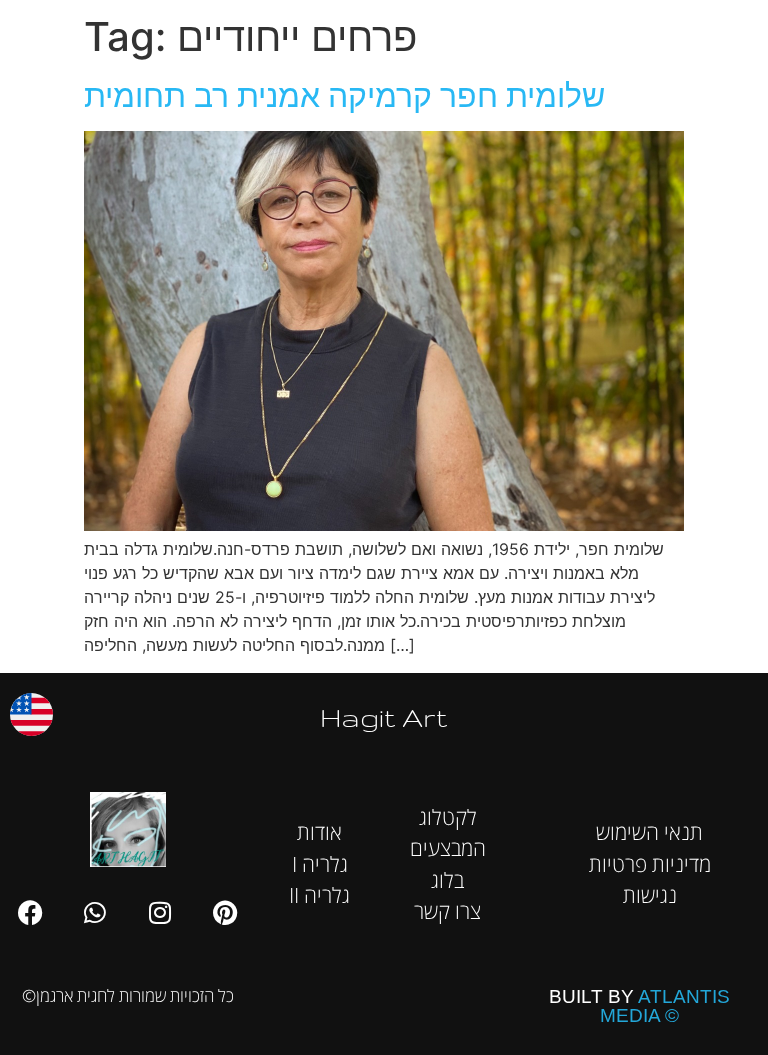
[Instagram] (160, 912)
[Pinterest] (225, 912)
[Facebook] (30, 912)
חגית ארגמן (726, 29)
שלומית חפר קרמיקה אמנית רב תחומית (344, 95)
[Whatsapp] (95, 912)
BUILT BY (639, 1006)
